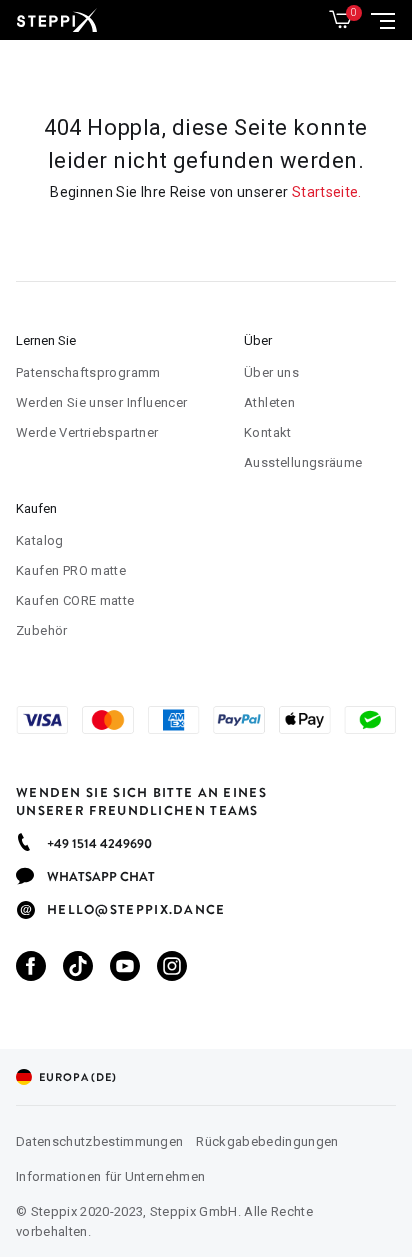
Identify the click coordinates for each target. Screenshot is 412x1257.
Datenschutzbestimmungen (99, 1141)
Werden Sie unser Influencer (102, 402)
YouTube (118, 967)
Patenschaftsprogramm (88, 372)
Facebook (24, 967)
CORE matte (75, 600)
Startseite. (327, 192)
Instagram (165, 967)
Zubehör (42, 630)
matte (71, 570)
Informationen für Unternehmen (110, 1176)
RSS (71, 967)
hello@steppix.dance (136, 910)
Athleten (269, 402)
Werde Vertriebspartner (87, 432)
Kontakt (268, 432)
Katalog (40, 540)
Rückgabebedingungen (267, 1141)
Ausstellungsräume (303, 462)
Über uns (271, 372)
